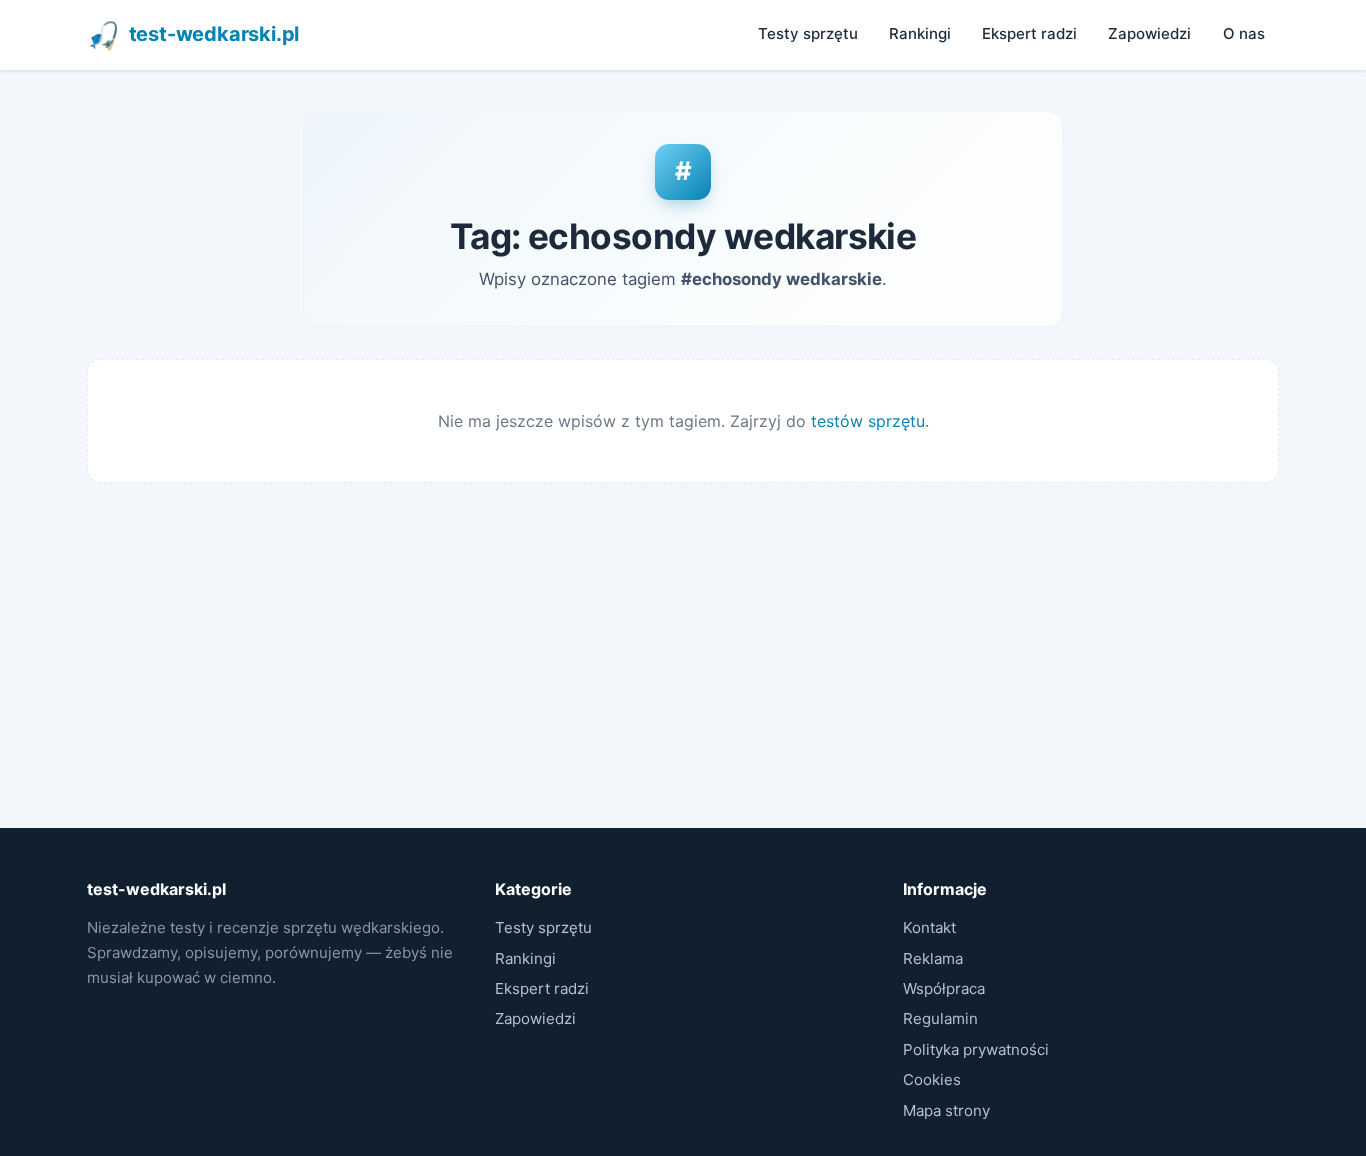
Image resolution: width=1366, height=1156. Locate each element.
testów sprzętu (868, 421)
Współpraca (944, 988)
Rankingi (920, 33)
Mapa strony (946, 1110)
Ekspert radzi (1029, 33)
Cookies (932, 1079)
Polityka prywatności (976, 1049)
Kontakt (929, 927)
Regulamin (940, 1018)
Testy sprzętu (808, 33)
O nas (1244, 33)
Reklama (933, 958)
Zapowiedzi (1149, 33)
